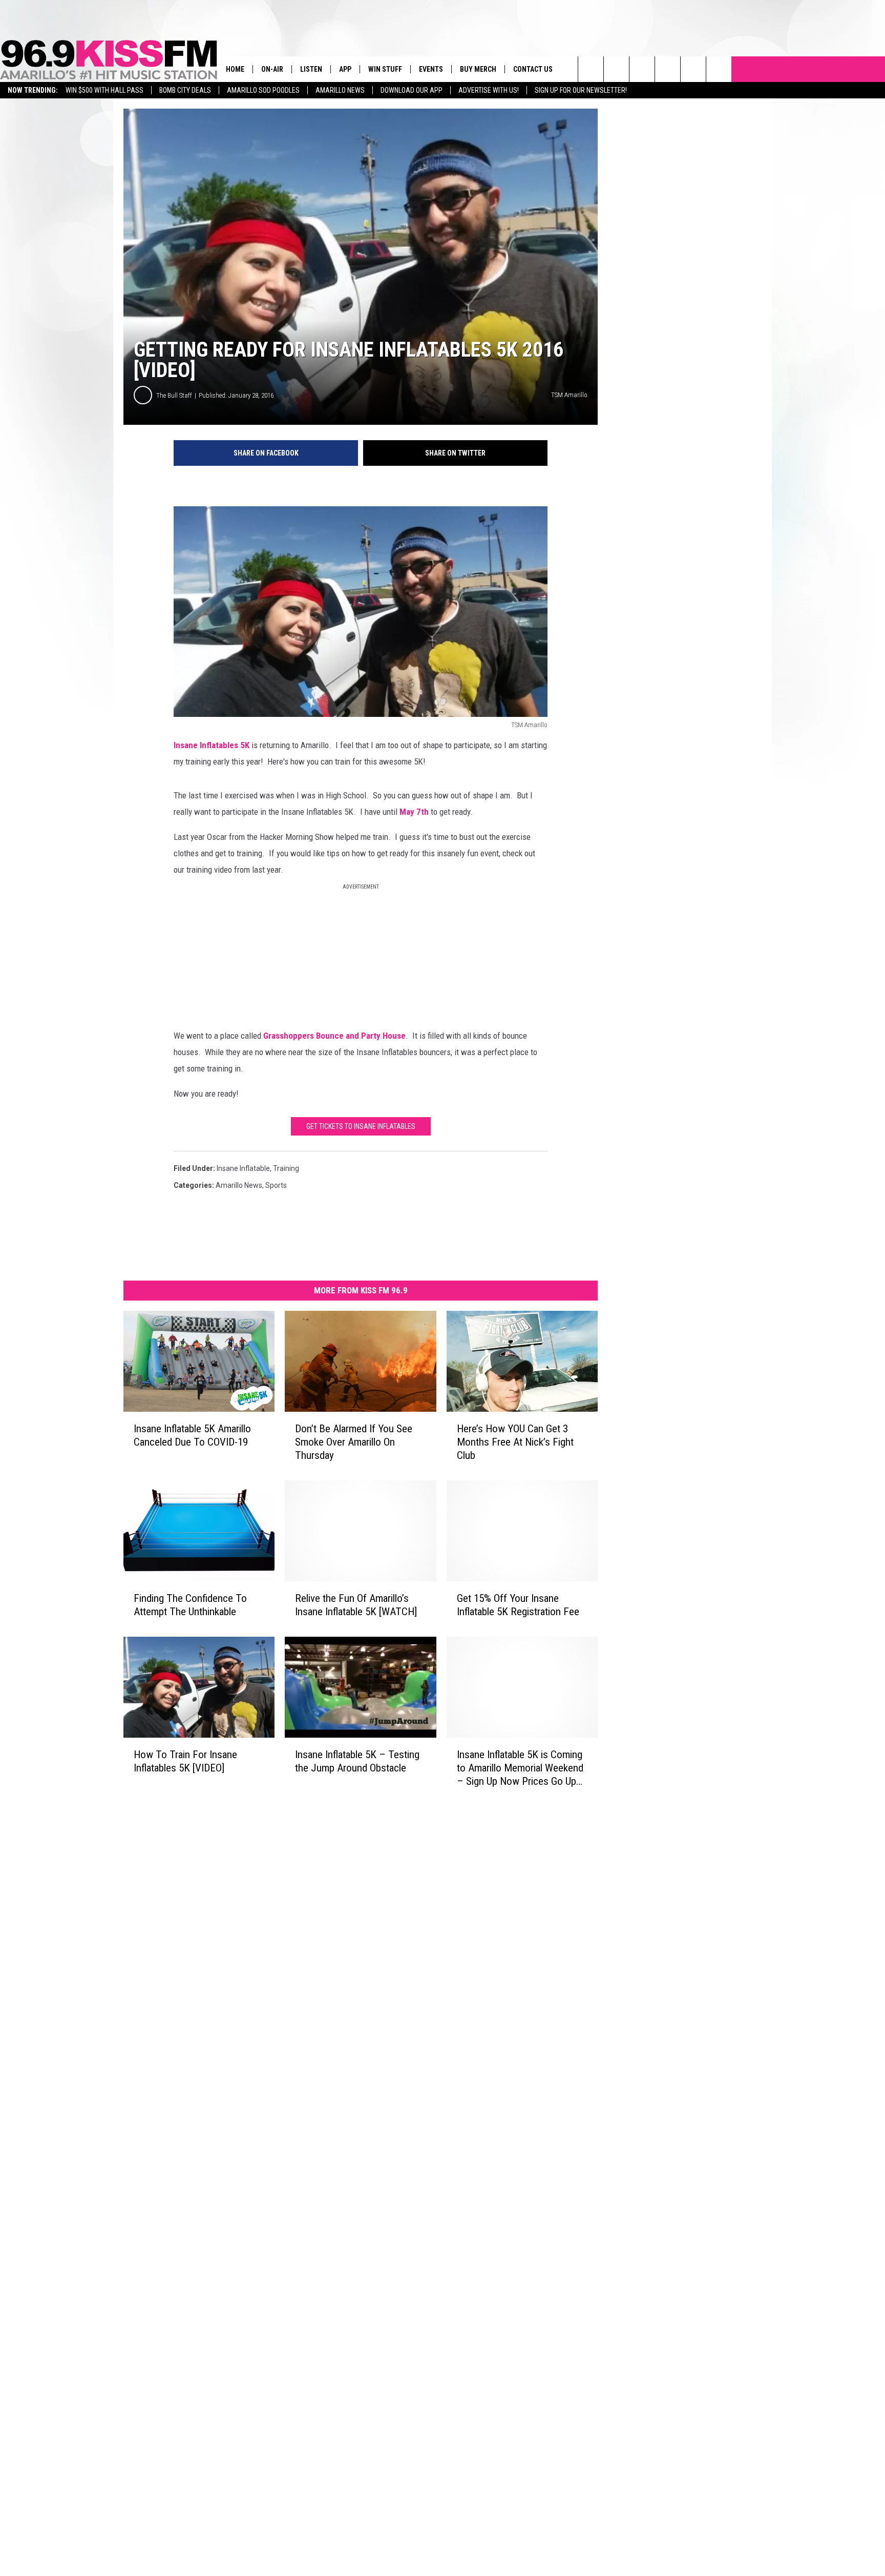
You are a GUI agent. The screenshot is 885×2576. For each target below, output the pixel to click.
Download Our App (412, 90)
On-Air (272, 69)
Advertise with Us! (489, 90)
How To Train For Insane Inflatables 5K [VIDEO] (185, 1761)
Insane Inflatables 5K (213, 745)
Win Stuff (385, 69)
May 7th (415, 812)
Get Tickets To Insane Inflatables (361, 1126)
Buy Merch (478, 69)
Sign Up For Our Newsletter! (581, 90)
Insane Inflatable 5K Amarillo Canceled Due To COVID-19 (192, 1435)
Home (235, 69)
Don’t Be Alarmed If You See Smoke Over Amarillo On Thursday (354, 1442)
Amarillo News (340, 90)
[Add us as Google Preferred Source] (616, 69)
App (345, 69)
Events (431, 69)
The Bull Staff (174, 395)
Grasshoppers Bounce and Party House (334, 1036)
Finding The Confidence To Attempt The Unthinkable (190, 1605)
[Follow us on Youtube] (693, 69)
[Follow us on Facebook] (642, 69)
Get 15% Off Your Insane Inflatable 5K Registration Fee (518, 1605)
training (286, 1168)
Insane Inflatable (243, 1168)
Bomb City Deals (185, 90)
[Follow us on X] (719, 69)
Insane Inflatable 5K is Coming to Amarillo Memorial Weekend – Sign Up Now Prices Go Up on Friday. (520, 1768)
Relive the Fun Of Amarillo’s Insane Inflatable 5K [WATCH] (356, 1605)
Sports (276, 1185)
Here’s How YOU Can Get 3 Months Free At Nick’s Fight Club (515, 1442)
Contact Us (533, 69)
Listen (311, 69)
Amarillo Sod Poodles (263, 90)
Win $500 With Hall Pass (104, 90)
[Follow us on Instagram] (668, 69)
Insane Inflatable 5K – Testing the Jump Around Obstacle (357, 1761)
